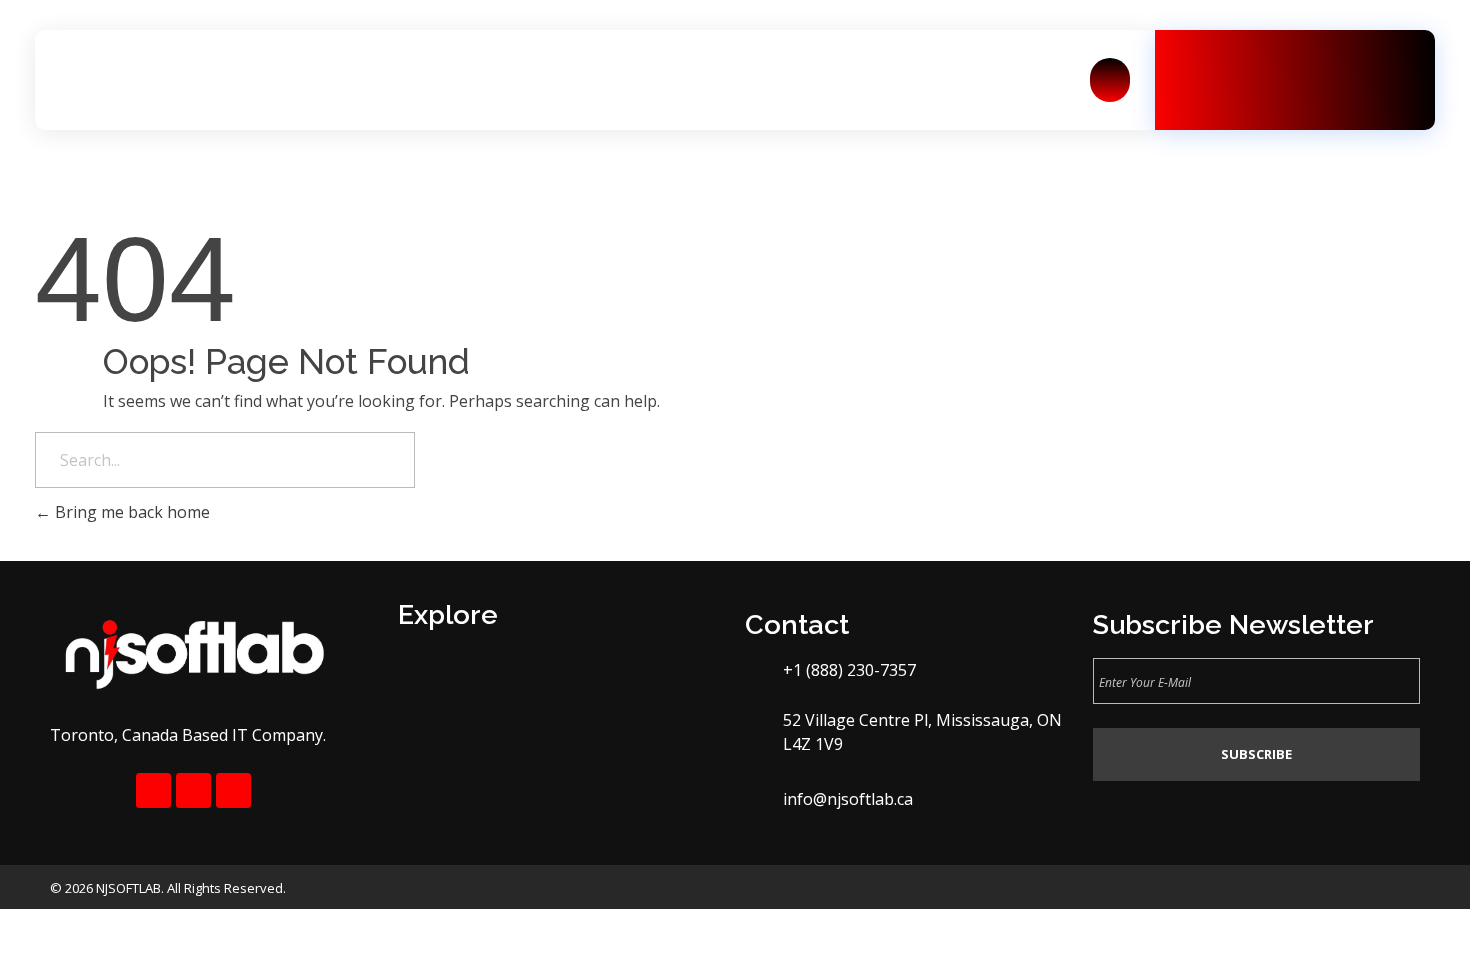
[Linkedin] (233, 790)
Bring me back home (130, 512)
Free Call (1275, 66)
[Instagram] (193, 790)
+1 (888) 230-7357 (1326, 89)
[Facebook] (153, 790)
